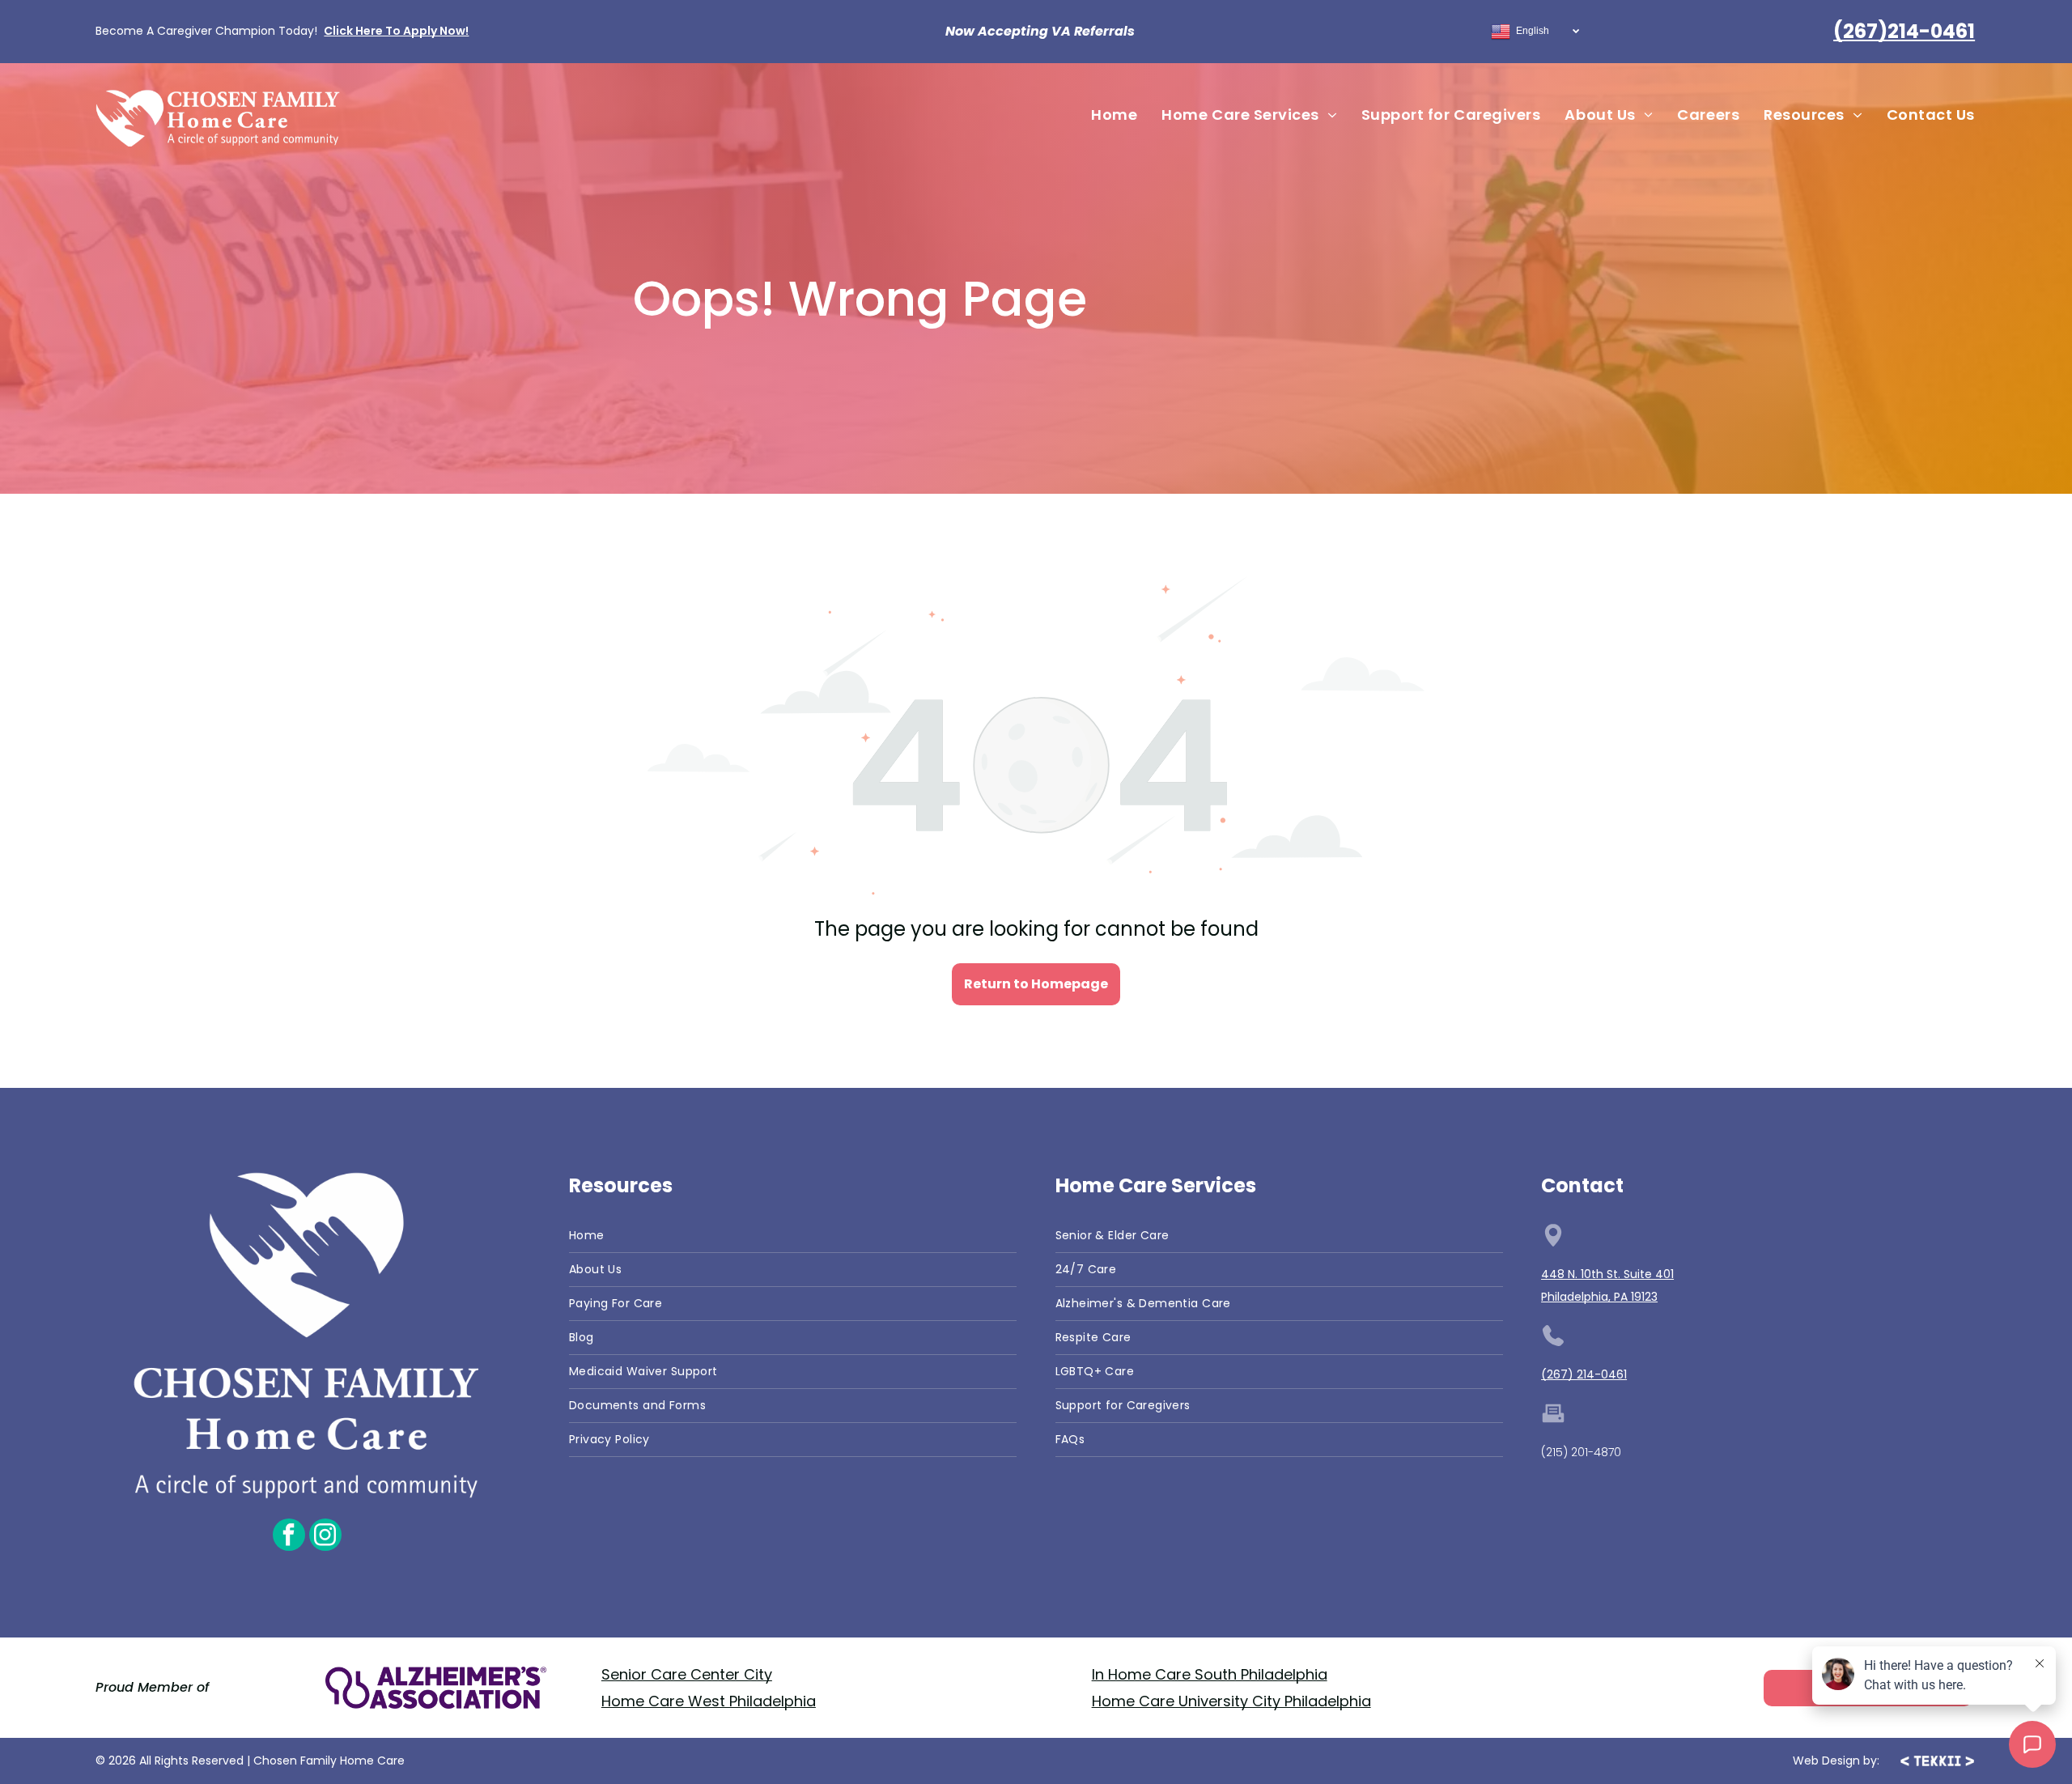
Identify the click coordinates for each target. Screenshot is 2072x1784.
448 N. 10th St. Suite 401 (1607, 1274)
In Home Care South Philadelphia (1210, 1674)
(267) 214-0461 (1584, 1374)
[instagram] (325, 1537)
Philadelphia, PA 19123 (1599, 1297)
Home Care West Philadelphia (709, 1701)
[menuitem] (1114, 115)
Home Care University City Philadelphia (1231, 1701)
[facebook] (289, 1537)
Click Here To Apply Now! (396, 31)
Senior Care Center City (687, 1674)
